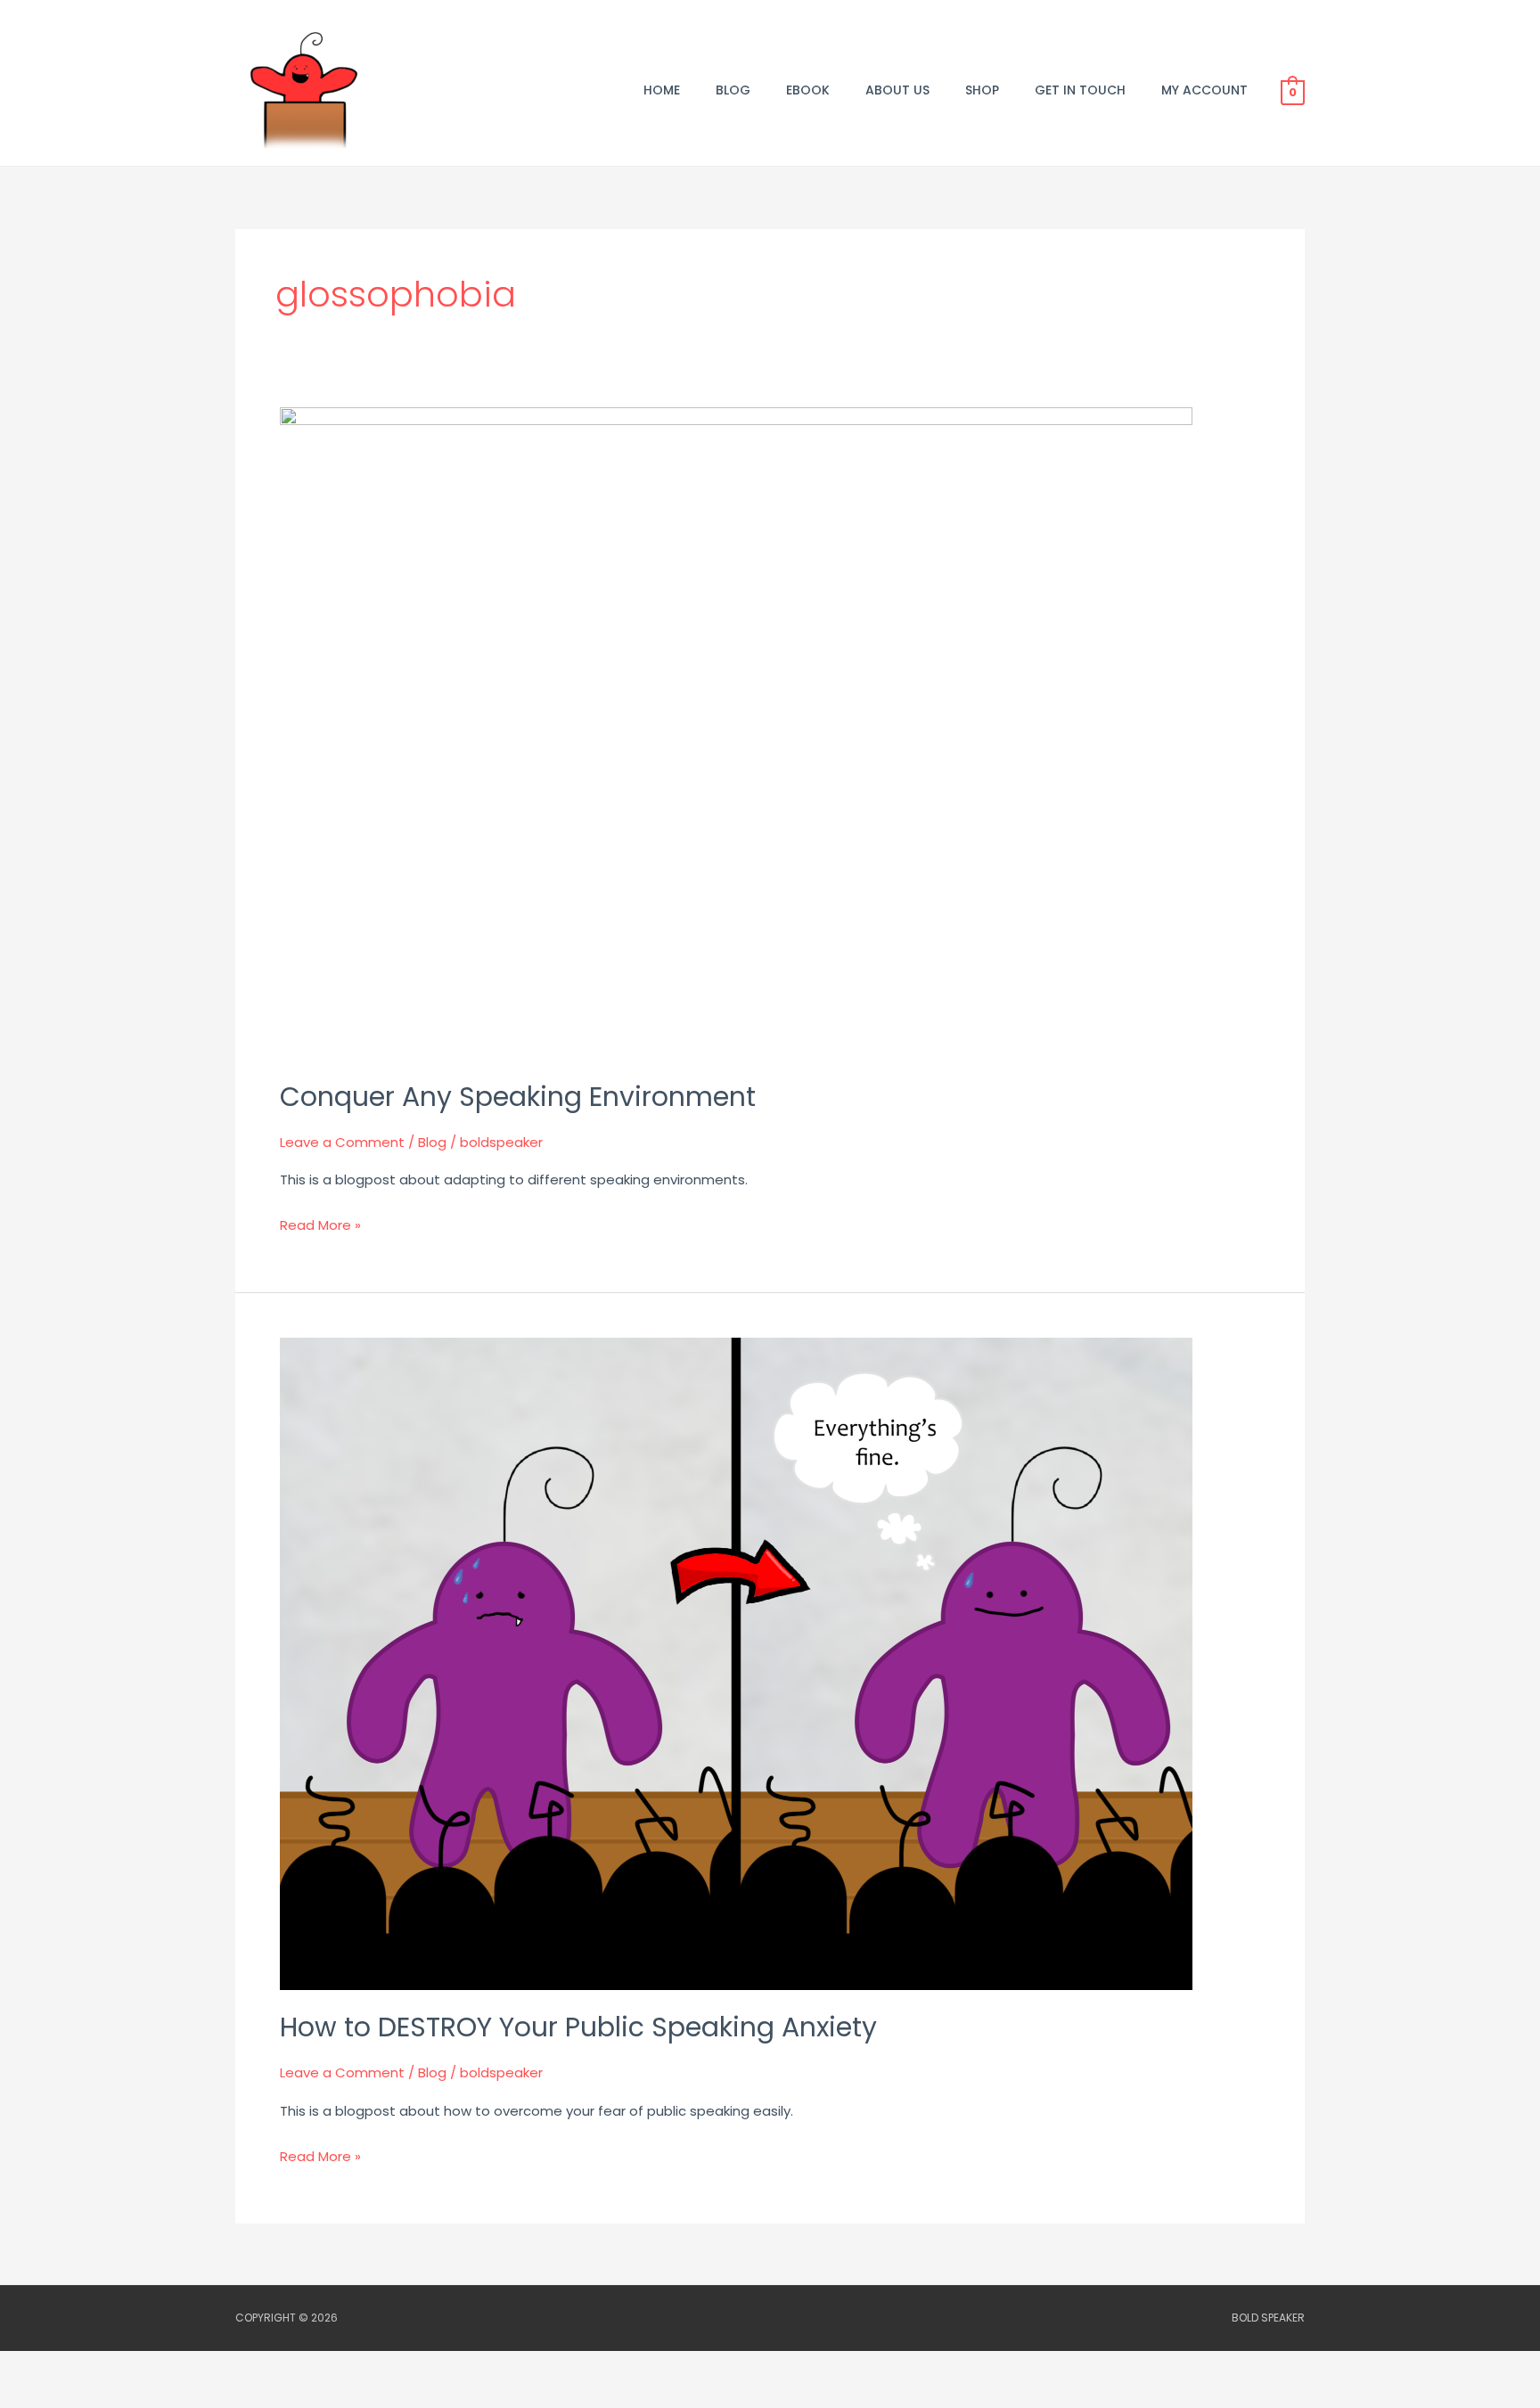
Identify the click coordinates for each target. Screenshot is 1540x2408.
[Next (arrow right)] (111, 2396)
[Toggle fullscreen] (111, 2368)
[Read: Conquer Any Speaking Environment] (736, 732)
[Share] (185, 2368)
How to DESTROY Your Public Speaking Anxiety (578, 2027)
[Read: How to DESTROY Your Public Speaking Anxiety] (736, 1663)
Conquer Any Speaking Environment (518, 1097)
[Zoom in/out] (36, 2368)
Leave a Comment (342, 1142)
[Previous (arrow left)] (36, 2396)
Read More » (320, 1224)
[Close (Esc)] (260, 2368)
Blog (432, 1142)
